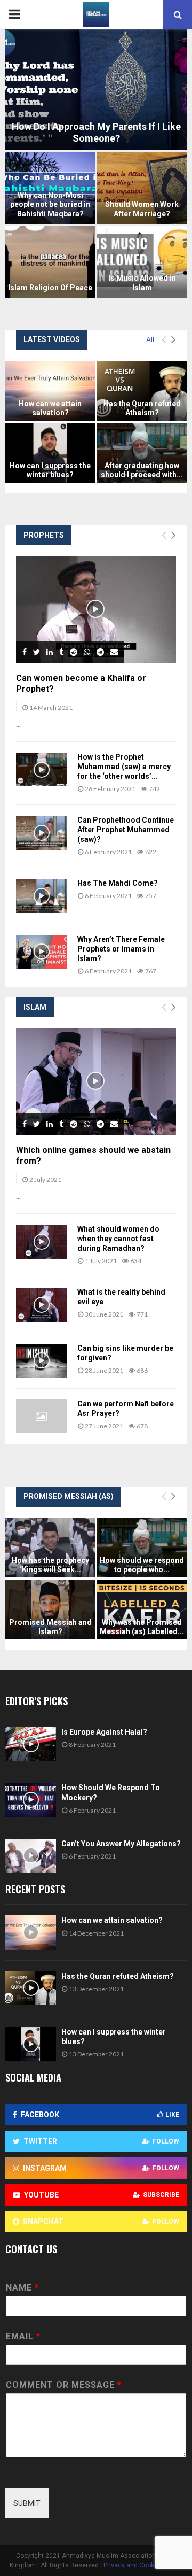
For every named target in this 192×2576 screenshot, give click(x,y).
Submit (27, 2503)
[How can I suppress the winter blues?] (50, 453)
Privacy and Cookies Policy (143, 2565)
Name (22, 2288)
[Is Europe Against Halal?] (31, 1744)
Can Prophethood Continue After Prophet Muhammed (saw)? (126, 830)
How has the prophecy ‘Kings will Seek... (50, 1565)
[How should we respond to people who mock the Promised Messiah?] (142, 1548)
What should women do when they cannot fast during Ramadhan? (118, 1239)
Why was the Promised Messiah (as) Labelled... (142, 1627)
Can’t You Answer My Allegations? (121, 1844)
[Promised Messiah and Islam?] (50, 1610)
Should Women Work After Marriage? (142, 209)
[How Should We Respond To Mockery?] (31, 1800)
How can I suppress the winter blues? (50, 470)
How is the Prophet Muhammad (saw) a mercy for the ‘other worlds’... (124, 767)
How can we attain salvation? (50, 408)
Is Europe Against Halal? (104, 1732)
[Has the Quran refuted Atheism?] (142, 391)
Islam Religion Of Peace (50, 288)
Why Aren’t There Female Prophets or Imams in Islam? (121, 949)
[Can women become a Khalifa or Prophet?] (96, 609)
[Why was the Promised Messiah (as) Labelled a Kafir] (142, 1610)
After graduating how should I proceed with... (142, 470)
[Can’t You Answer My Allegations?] (31, 1856)
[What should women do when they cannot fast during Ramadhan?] (41, 1241)
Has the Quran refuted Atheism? (142, 408)
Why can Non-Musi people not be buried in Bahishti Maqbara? (50, 204)
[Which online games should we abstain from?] (96, 1081)
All (150, 339)
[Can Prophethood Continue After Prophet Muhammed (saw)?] (41, 833)
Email (23, 2336)
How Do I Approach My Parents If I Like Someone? (96, 133)
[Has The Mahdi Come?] (41, 896)
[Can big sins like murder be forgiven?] (41, 1361)
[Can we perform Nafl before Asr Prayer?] (41, 1416)
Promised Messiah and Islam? (50, 1627)
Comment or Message (63, 2385)
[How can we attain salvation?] (50, 391)
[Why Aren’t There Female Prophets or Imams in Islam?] (41, 952)
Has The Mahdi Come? (118, 883)
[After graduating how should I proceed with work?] (142, 453)
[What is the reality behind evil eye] (41, 1305)
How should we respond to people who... (142, 1565)
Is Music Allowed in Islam (142, 283)
